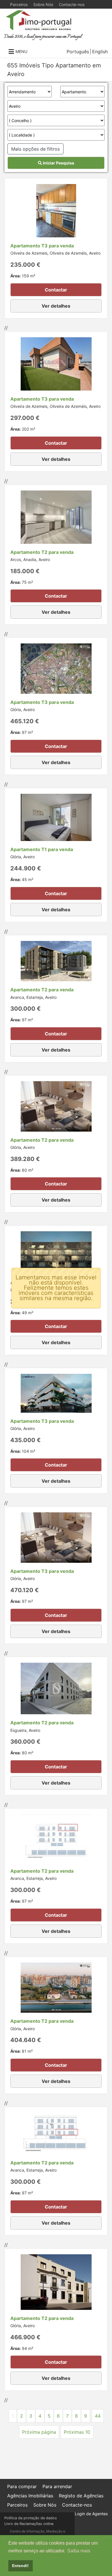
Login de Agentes (91, 2514)
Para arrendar (57, 2486)
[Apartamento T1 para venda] (56, 817)
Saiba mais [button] (79, 2551)
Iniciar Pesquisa (58, 163)
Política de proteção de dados (31, 2518)
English (100, 52)
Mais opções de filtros (35, 149)
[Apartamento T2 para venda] (56, 516)
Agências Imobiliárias (30, 2496)
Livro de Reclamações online (29, 2524)
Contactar (56, 290)
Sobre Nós (43, 4)
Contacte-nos (72, 4)
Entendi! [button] (20, 2566)
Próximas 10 (77, 2432)
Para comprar (22, 2486)
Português (78, 52)
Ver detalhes (56, 306)
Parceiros (19, 4)
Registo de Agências (81, 2496)
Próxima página (39, 2432)
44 (98, 2416)
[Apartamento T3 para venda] (56, 210)
